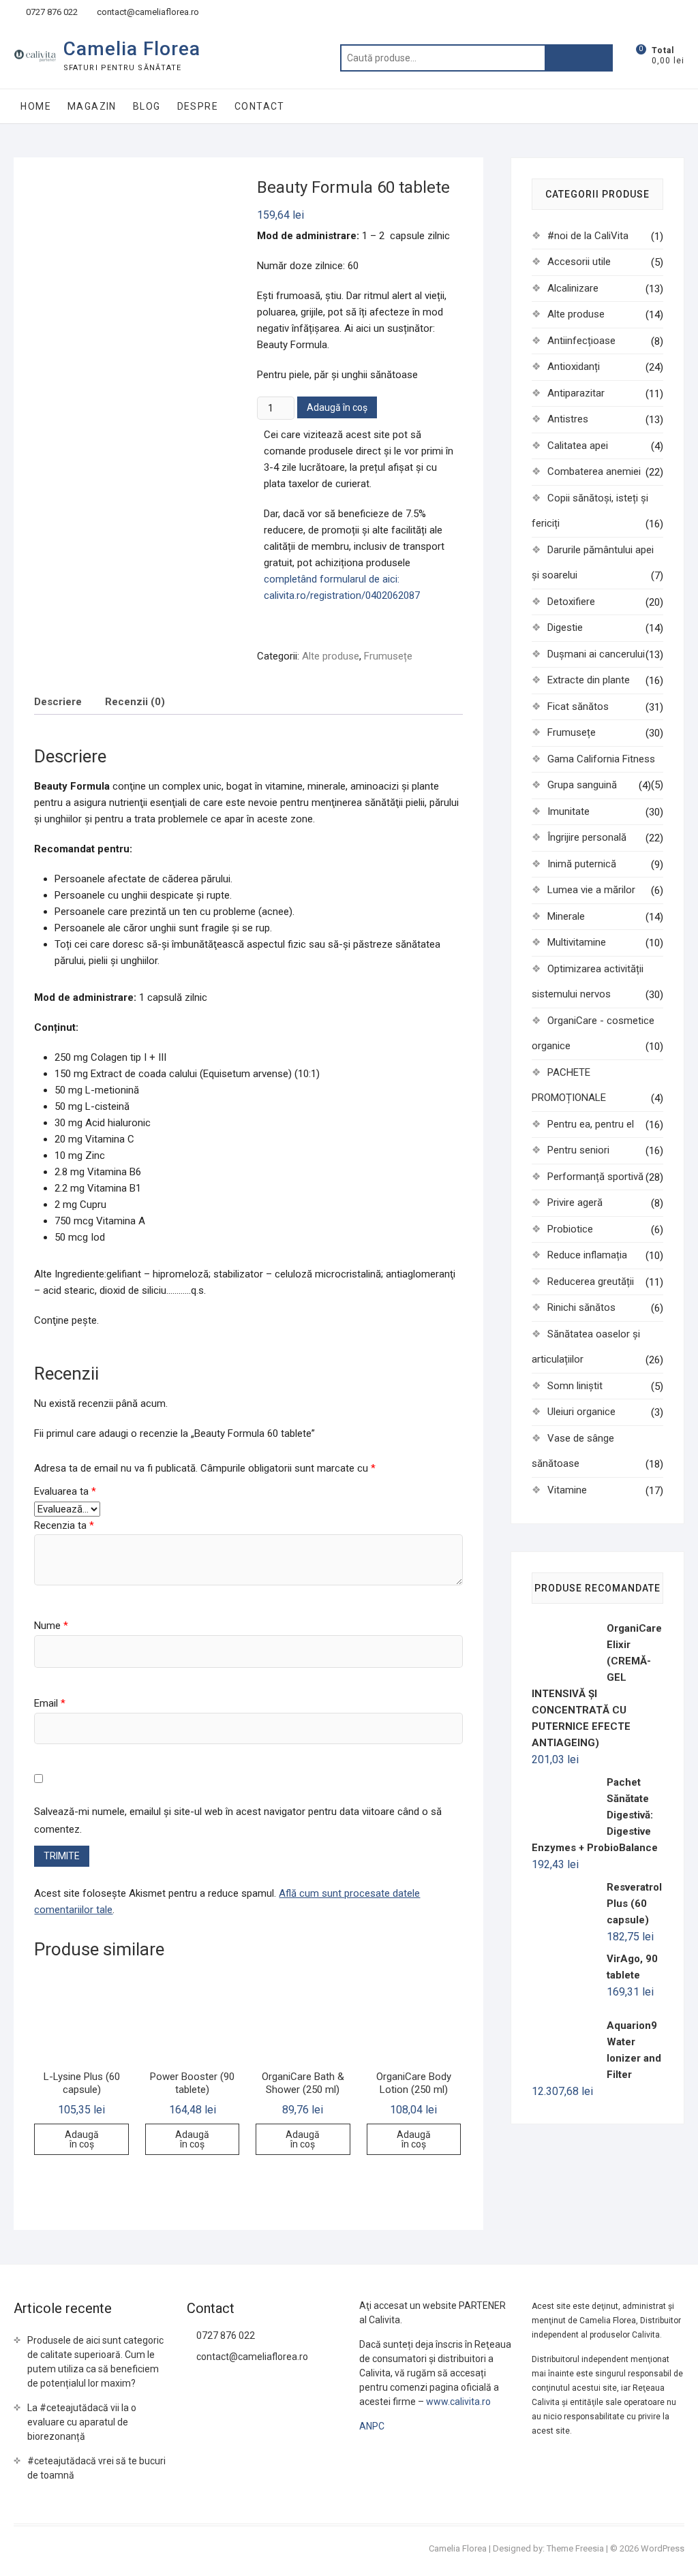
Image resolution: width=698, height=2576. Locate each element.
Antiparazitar (576, 393)
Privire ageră (575, 1202)
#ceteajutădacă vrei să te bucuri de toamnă (96, 2468)
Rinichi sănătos (581, 1307)
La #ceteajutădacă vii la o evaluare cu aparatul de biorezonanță (82, 2422)
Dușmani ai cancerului (596, 654)
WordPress (663, 2548)
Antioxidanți (574, 367)
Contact (260, 106)
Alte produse (331, 656)
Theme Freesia (575, 2548)
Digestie (565, 627)
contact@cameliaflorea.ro (147, 12)
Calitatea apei (578, 446)
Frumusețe (388, 656)
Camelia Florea (132, 49)
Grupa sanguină (582, 785)
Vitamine (567, 1490)
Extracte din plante (589, 680)
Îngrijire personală (587, 837)
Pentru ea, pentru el (591, 1124)
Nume (51, 1626)
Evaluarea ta (65, 1491)
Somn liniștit (575, 1386)
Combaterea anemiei (594, 471)
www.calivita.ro (458, 2402)
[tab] (58, 701)
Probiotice (570, 1229)
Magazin (92, 106)
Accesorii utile (579, 262)
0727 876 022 (51, 12)
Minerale (566, 916)
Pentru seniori (578, 1150)
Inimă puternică (582, 864)
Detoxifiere (571, 602)
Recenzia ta (64, 1525)
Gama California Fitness (601, 759)
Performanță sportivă (595, 1177)
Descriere (58, 702)
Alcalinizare (573, 288)
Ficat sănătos (578, 707)
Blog (147, 106)
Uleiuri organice (581, 1412)
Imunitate (568, 811)
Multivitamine (577, 942)
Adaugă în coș (337, 407)
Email (50, 1703)
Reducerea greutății (591, 1282)
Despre (198, 106)
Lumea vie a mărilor (591, 890)
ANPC (372, 2426)
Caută (579, 58)
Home (36, 106)
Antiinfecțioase (581, 341)
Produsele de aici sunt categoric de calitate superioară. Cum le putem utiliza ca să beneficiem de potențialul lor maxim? (95, 2362)
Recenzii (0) (135, 702)
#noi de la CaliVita (588, 236)
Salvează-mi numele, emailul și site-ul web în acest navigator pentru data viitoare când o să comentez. (238, 1820)
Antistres (568, 419)
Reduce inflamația (587, 1255)
